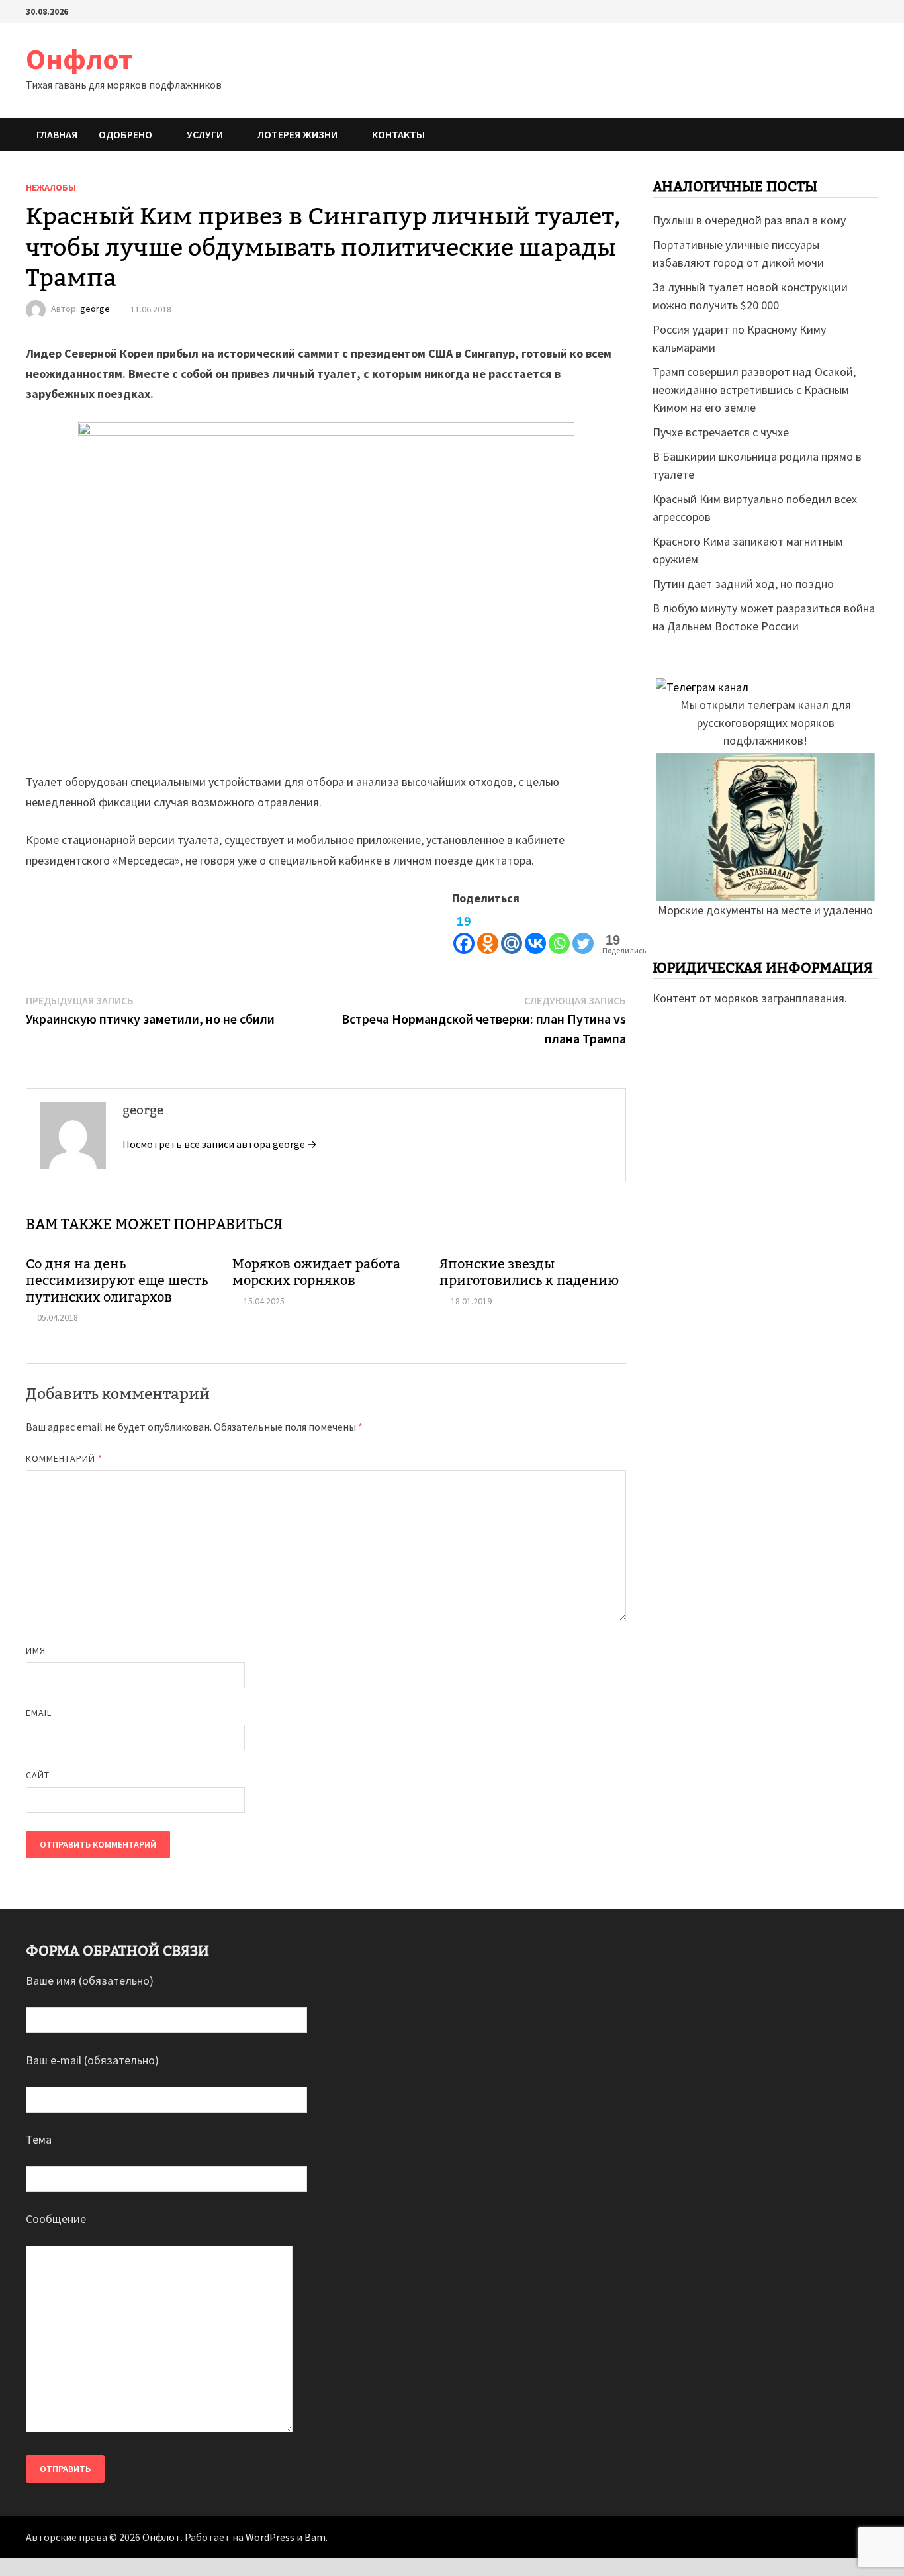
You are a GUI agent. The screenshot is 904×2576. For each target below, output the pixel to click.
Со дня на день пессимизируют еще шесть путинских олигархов (117, 1280)
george (95, 309)
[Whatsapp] (559, 932)
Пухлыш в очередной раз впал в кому (749, 220)
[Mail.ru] (512, 932)
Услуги (205, 134)
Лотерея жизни (297, 134)
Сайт (38, 1775)
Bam (315, 2537)
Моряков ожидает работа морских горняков (316, 1272)
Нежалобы (51, 187)
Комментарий (64, 1458)
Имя (36, 1650)
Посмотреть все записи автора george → (220, 1144)
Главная (57, 134)
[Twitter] (583, 932)
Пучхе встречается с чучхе (721, 432)
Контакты (398, 134)
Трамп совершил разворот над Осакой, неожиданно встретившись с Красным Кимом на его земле (754, 390)
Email (39, 1713)
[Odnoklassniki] (488, 932)
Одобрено (125, 134)
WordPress (270, 2537)
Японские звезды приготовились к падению (529, 1272)
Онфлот (79, 59)
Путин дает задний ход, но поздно (743, 584)
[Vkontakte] (535, 932)
